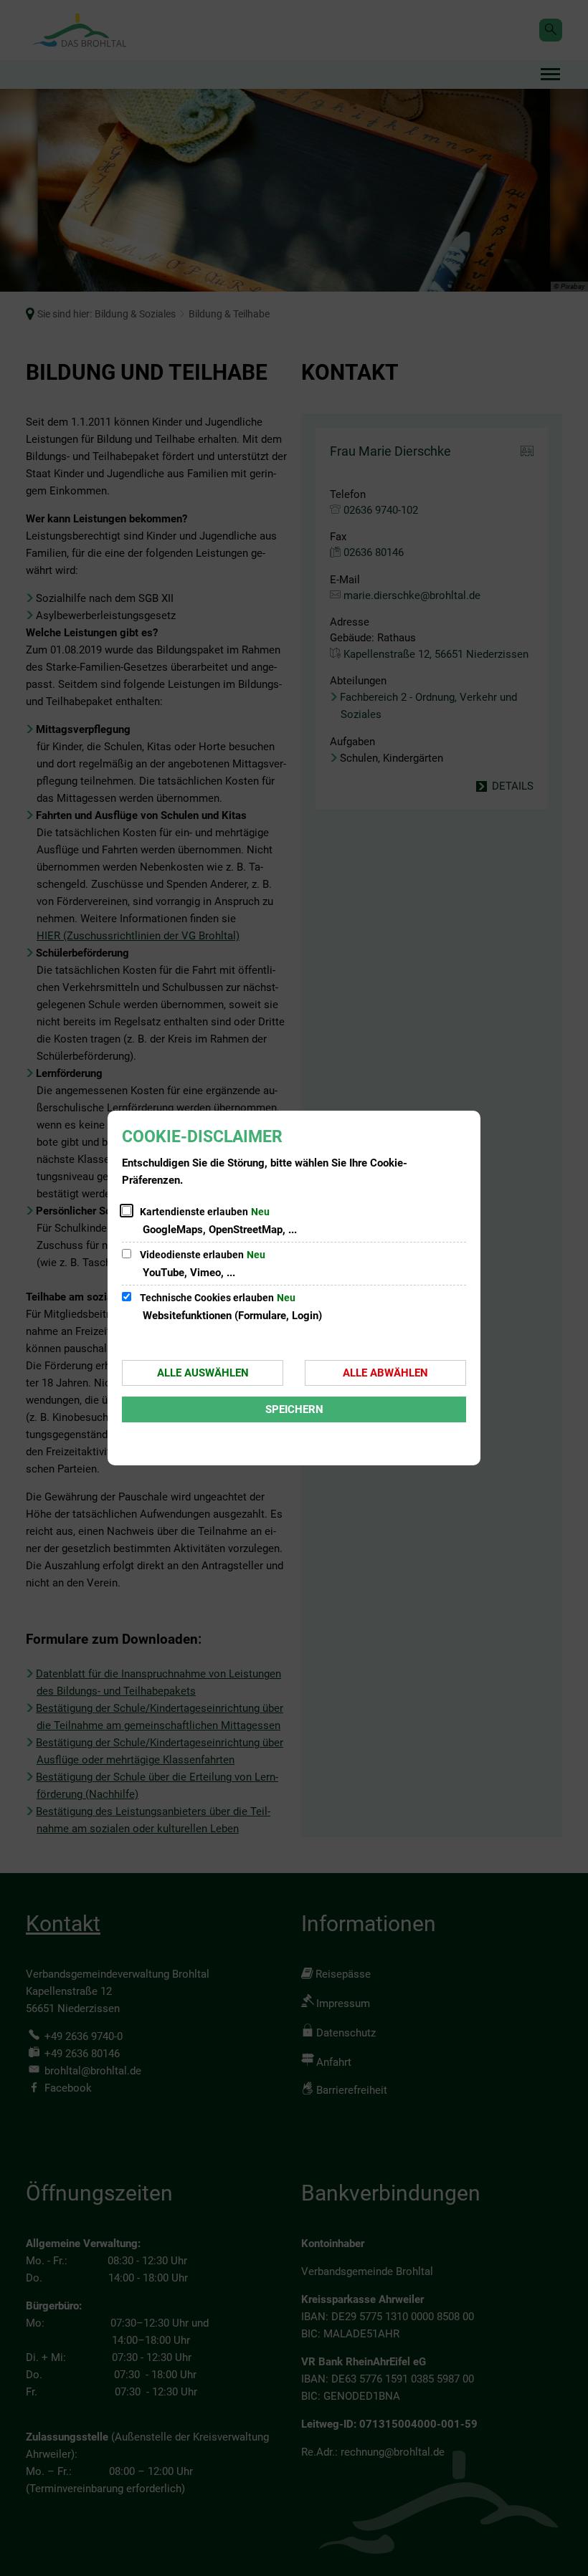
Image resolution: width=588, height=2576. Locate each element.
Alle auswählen (203, 1373)
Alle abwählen (385, 1373)
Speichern (294, 1409)
